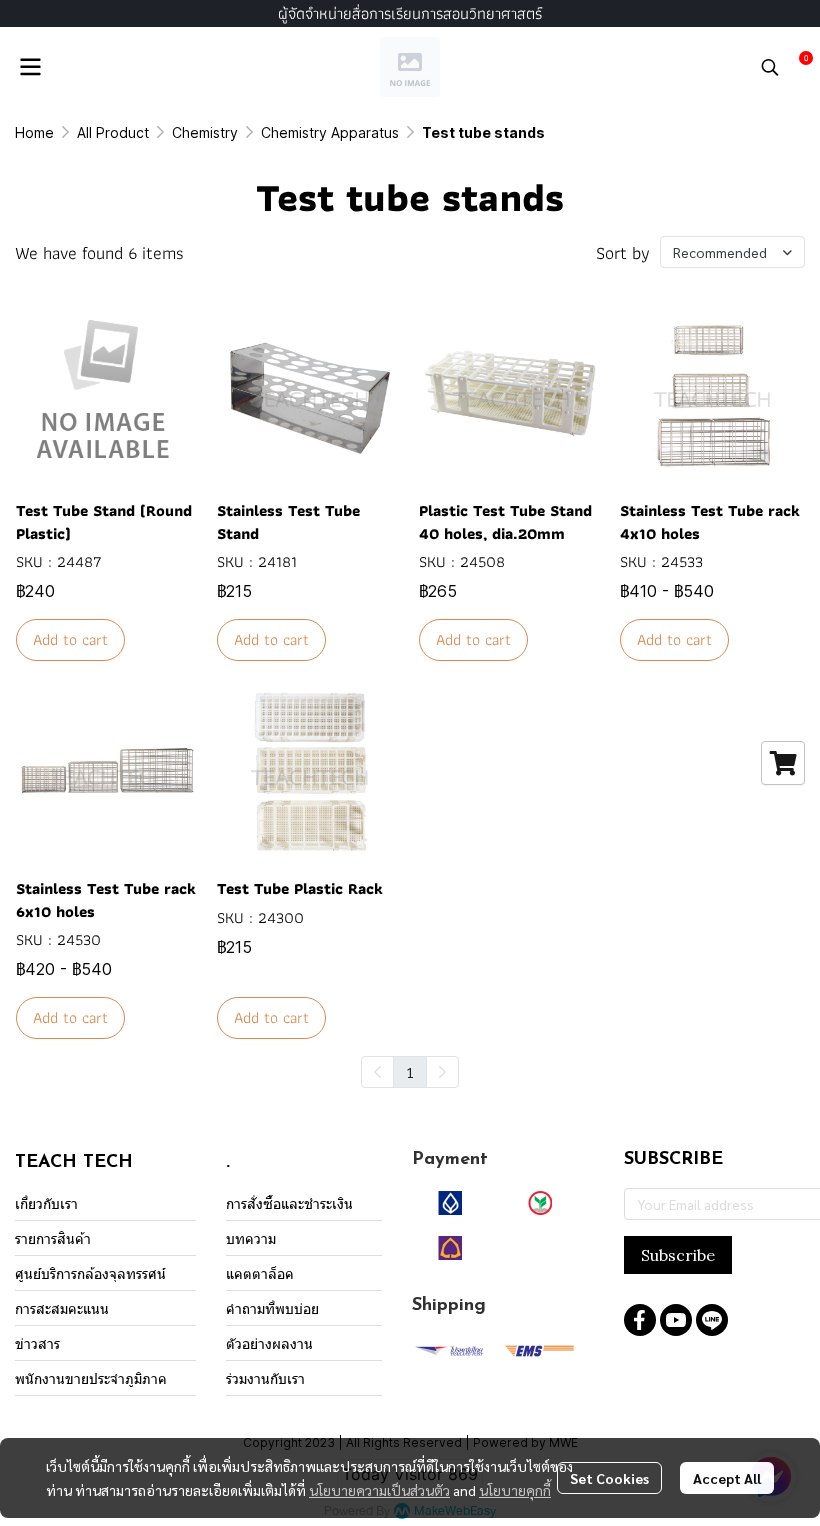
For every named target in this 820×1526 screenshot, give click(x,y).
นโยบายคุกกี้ (515, 1490)
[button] (770, 67)
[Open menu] (30, 67)
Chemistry (205, 132)
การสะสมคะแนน (62, 1308)
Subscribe (678, 1255)
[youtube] (676, 1320)
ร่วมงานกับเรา (265, 1378)
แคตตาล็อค (260, 1273)
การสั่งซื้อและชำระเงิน (289, 1203)
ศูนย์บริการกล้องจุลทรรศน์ (90, 1273)
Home (34, 132)
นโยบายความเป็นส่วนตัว (379, 1490)
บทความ (251, 1238)
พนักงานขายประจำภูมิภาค (91, 1378)
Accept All (727, 1478)
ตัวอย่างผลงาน (269, 1343)
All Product (113, 132)
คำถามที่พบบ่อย (272, 1308)
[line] (712, 1320)
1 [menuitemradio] (410, 1072)
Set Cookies (609, 1478)
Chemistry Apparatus (330, 132)
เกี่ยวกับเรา (46, 1203)
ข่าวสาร (37, 1343)
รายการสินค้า (53, 1238)
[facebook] (640, 1320)
